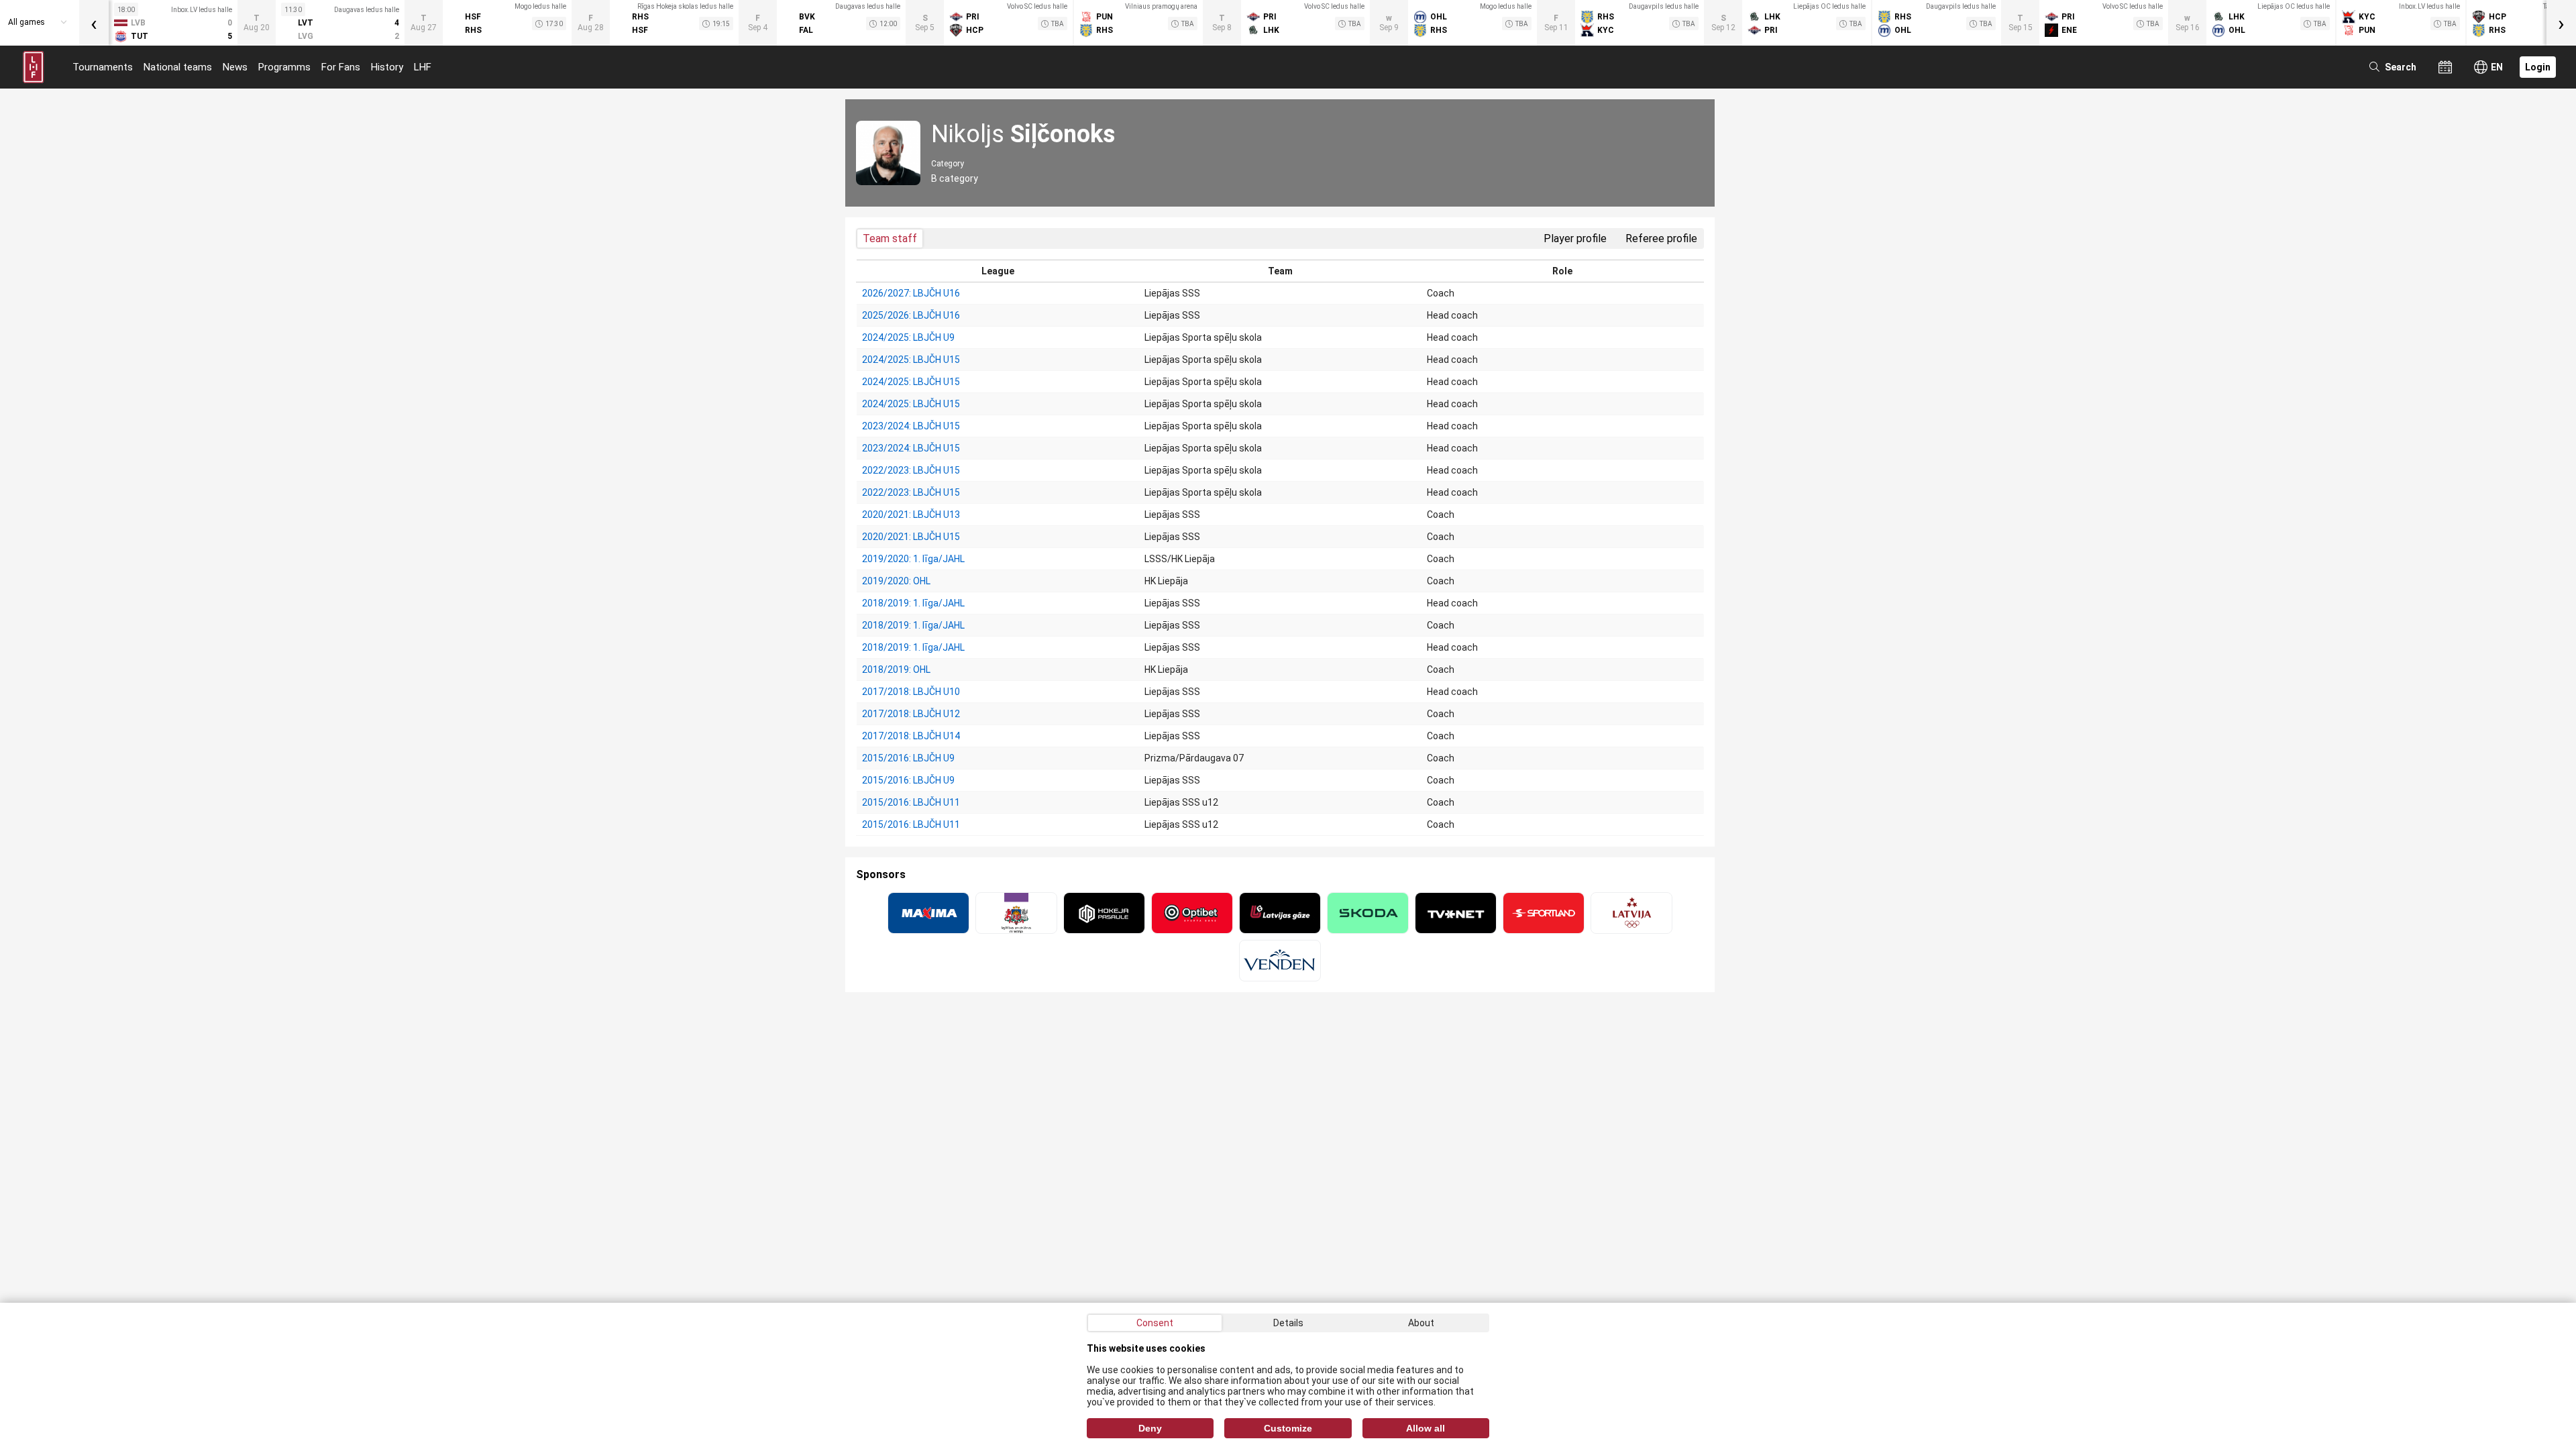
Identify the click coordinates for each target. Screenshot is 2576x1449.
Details (1288, 1323)
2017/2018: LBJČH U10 (911, 692)
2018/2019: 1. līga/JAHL (913, 603)
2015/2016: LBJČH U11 (911, 802)
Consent (1155, 1323)
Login (2538, 67)
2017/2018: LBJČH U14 (911, 736)
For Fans (341, 67)
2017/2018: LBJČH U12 (911, 714)
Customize (1288, 1428)
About (1421, 1323)
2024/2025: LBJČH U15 (911, 360)
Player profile (1575, 238)
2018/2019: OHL (896, 669)
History (387, 67)
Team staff (890, 238)
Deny (1150, 1428)
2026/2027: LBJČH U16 (911, 293)
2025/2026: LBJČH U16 (911, 315)
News (235, 67)
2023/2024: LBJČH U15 (911, 426)
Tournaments (103, 67)
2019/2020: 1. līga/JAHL (913, 559)
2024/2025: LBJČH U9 (908, 337)
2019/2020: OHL (896, 581)
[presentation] (94, 23)
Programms (284, 67)
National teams (178, 67)
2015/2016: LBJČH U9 (908, 758)
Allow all (1426, 1428)
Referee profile (1661, 238)
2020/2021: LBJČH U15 (911, 537)
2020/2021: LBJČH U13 (911, 515)
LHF (423, 67)
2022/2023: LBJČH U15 (911, 470)
